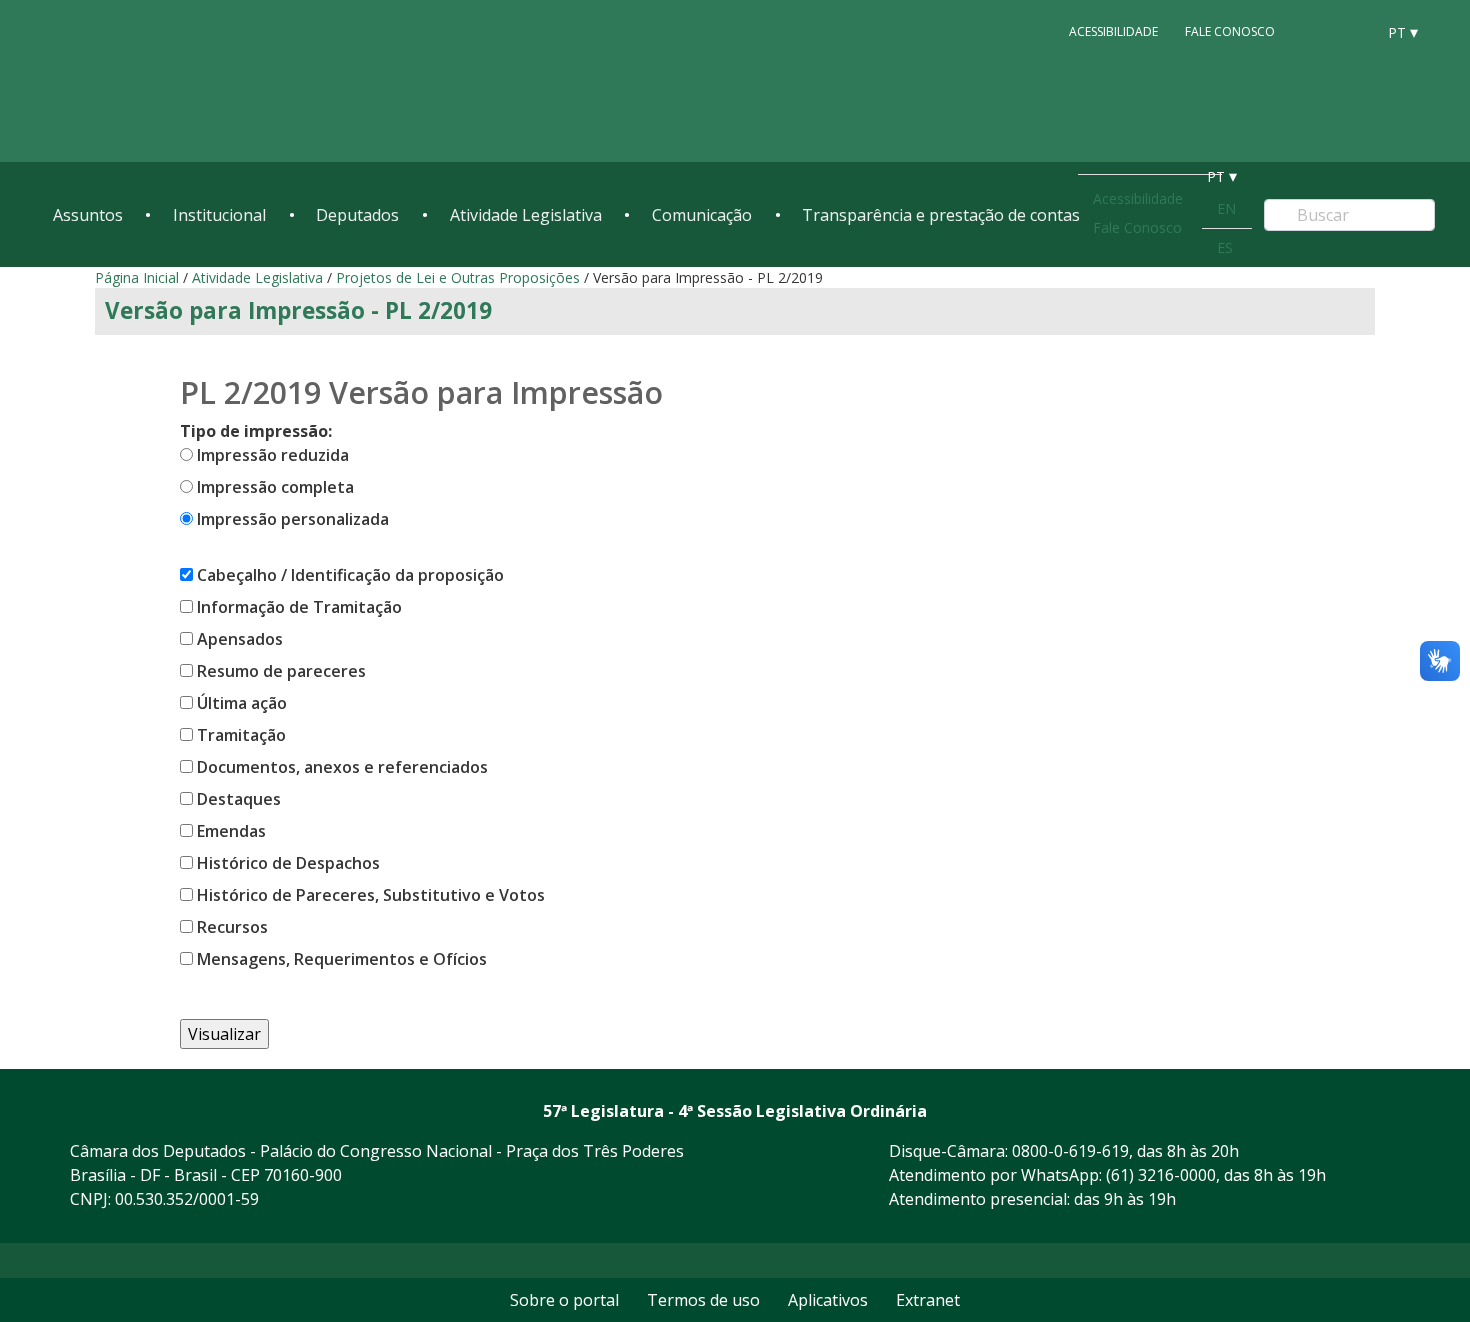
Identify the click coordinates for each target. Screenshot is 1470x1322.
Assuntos (88, 215)
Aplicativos (828, 1300)
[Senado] (1353, 31)
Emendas (231, 831)
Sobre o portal (564, 1300)
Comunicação (702, 215)
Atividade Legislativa (526, 215)
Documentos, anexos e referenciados (342, 767)
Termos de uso (703, 1300)
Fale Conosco (1230, 31)
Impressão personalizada (293, 519)
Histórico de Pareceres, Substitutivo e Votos (371, 895)
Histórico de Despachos (288, 863)
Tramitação (241, 735)
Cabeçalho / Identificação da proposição (350, 575)
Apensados (240, 639)
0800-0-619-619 (1070, 1151)
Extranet (928, 1300)
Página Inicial (137, 277)
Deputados (357, 215)
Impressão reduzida (273, 455)
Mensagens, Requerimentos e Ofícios (342, 959)
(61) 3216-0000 (1161, 1175)
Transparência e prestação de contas (941, 215)
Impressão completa (275, 487)
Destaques (239, 799)
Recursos (232, 927)
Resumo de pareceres (281, 671)
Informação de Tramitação (299, 607)
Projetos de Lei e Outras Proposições (458, 277)
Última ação (242, 703)
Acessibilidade (1113, 31)
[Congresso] (1315, 31)
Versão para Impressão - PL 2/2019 (298, 310)
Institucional (219, 215)
